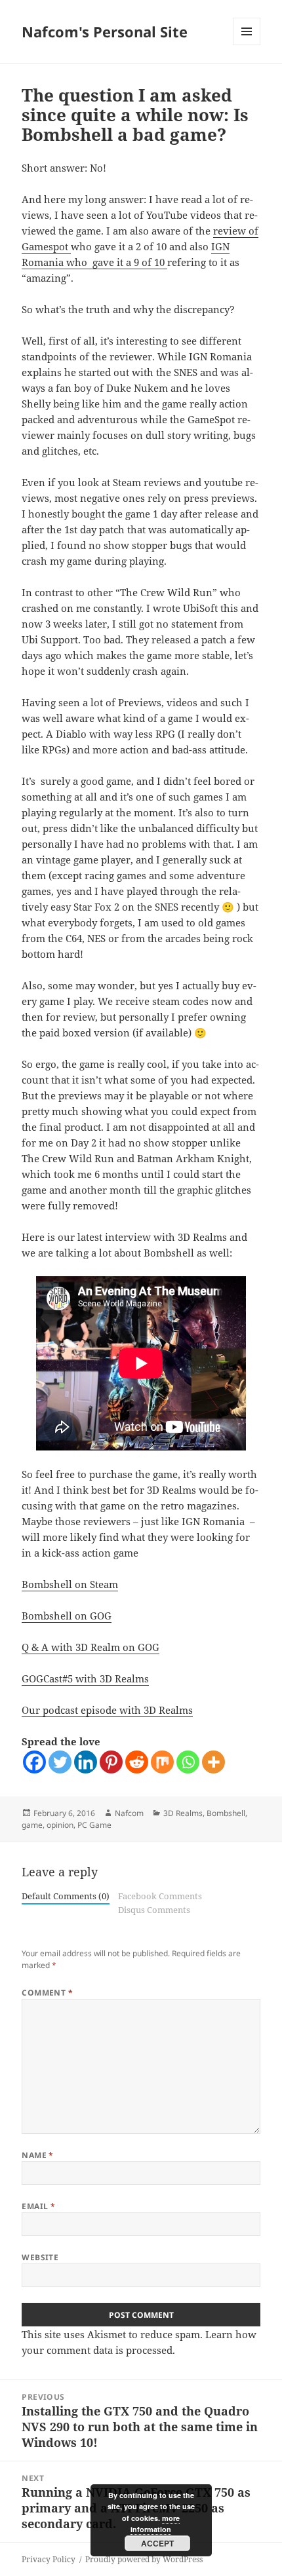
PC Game (94, 1825)
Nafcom (129, 1813)
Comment (47, 1993)
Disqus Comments (154, 1910)
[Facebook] (34, 1762)
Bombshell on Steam (70, 1584)
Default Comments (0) (66, 1896)
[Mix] (162, 1762)
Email (38, 2206)
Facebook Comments (160, 1896)
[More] (213, 1762)
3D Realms (183, 1813)
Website (40, 2257)
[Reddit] (137, 1762)
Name (38, 2155)
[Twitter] (60, 1762)
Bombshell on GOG (67, 1616)
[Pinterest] (111, 1762)
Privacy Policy (49, 2559)
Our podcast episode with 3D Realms (107, 1710)
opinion (60, 1825)
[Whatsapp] (188, 1762)
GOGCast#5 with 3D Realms (85, 1678)
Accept (157, 2543)
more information (155, 2524)
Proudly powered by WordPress (144, 2559)
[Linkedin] (86, 1762)
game (32, 1825)
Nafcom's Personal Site (105, 31)
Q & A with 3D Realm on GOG (91, 1647)
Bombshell (226, 1813)
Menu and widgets (247, 45)
